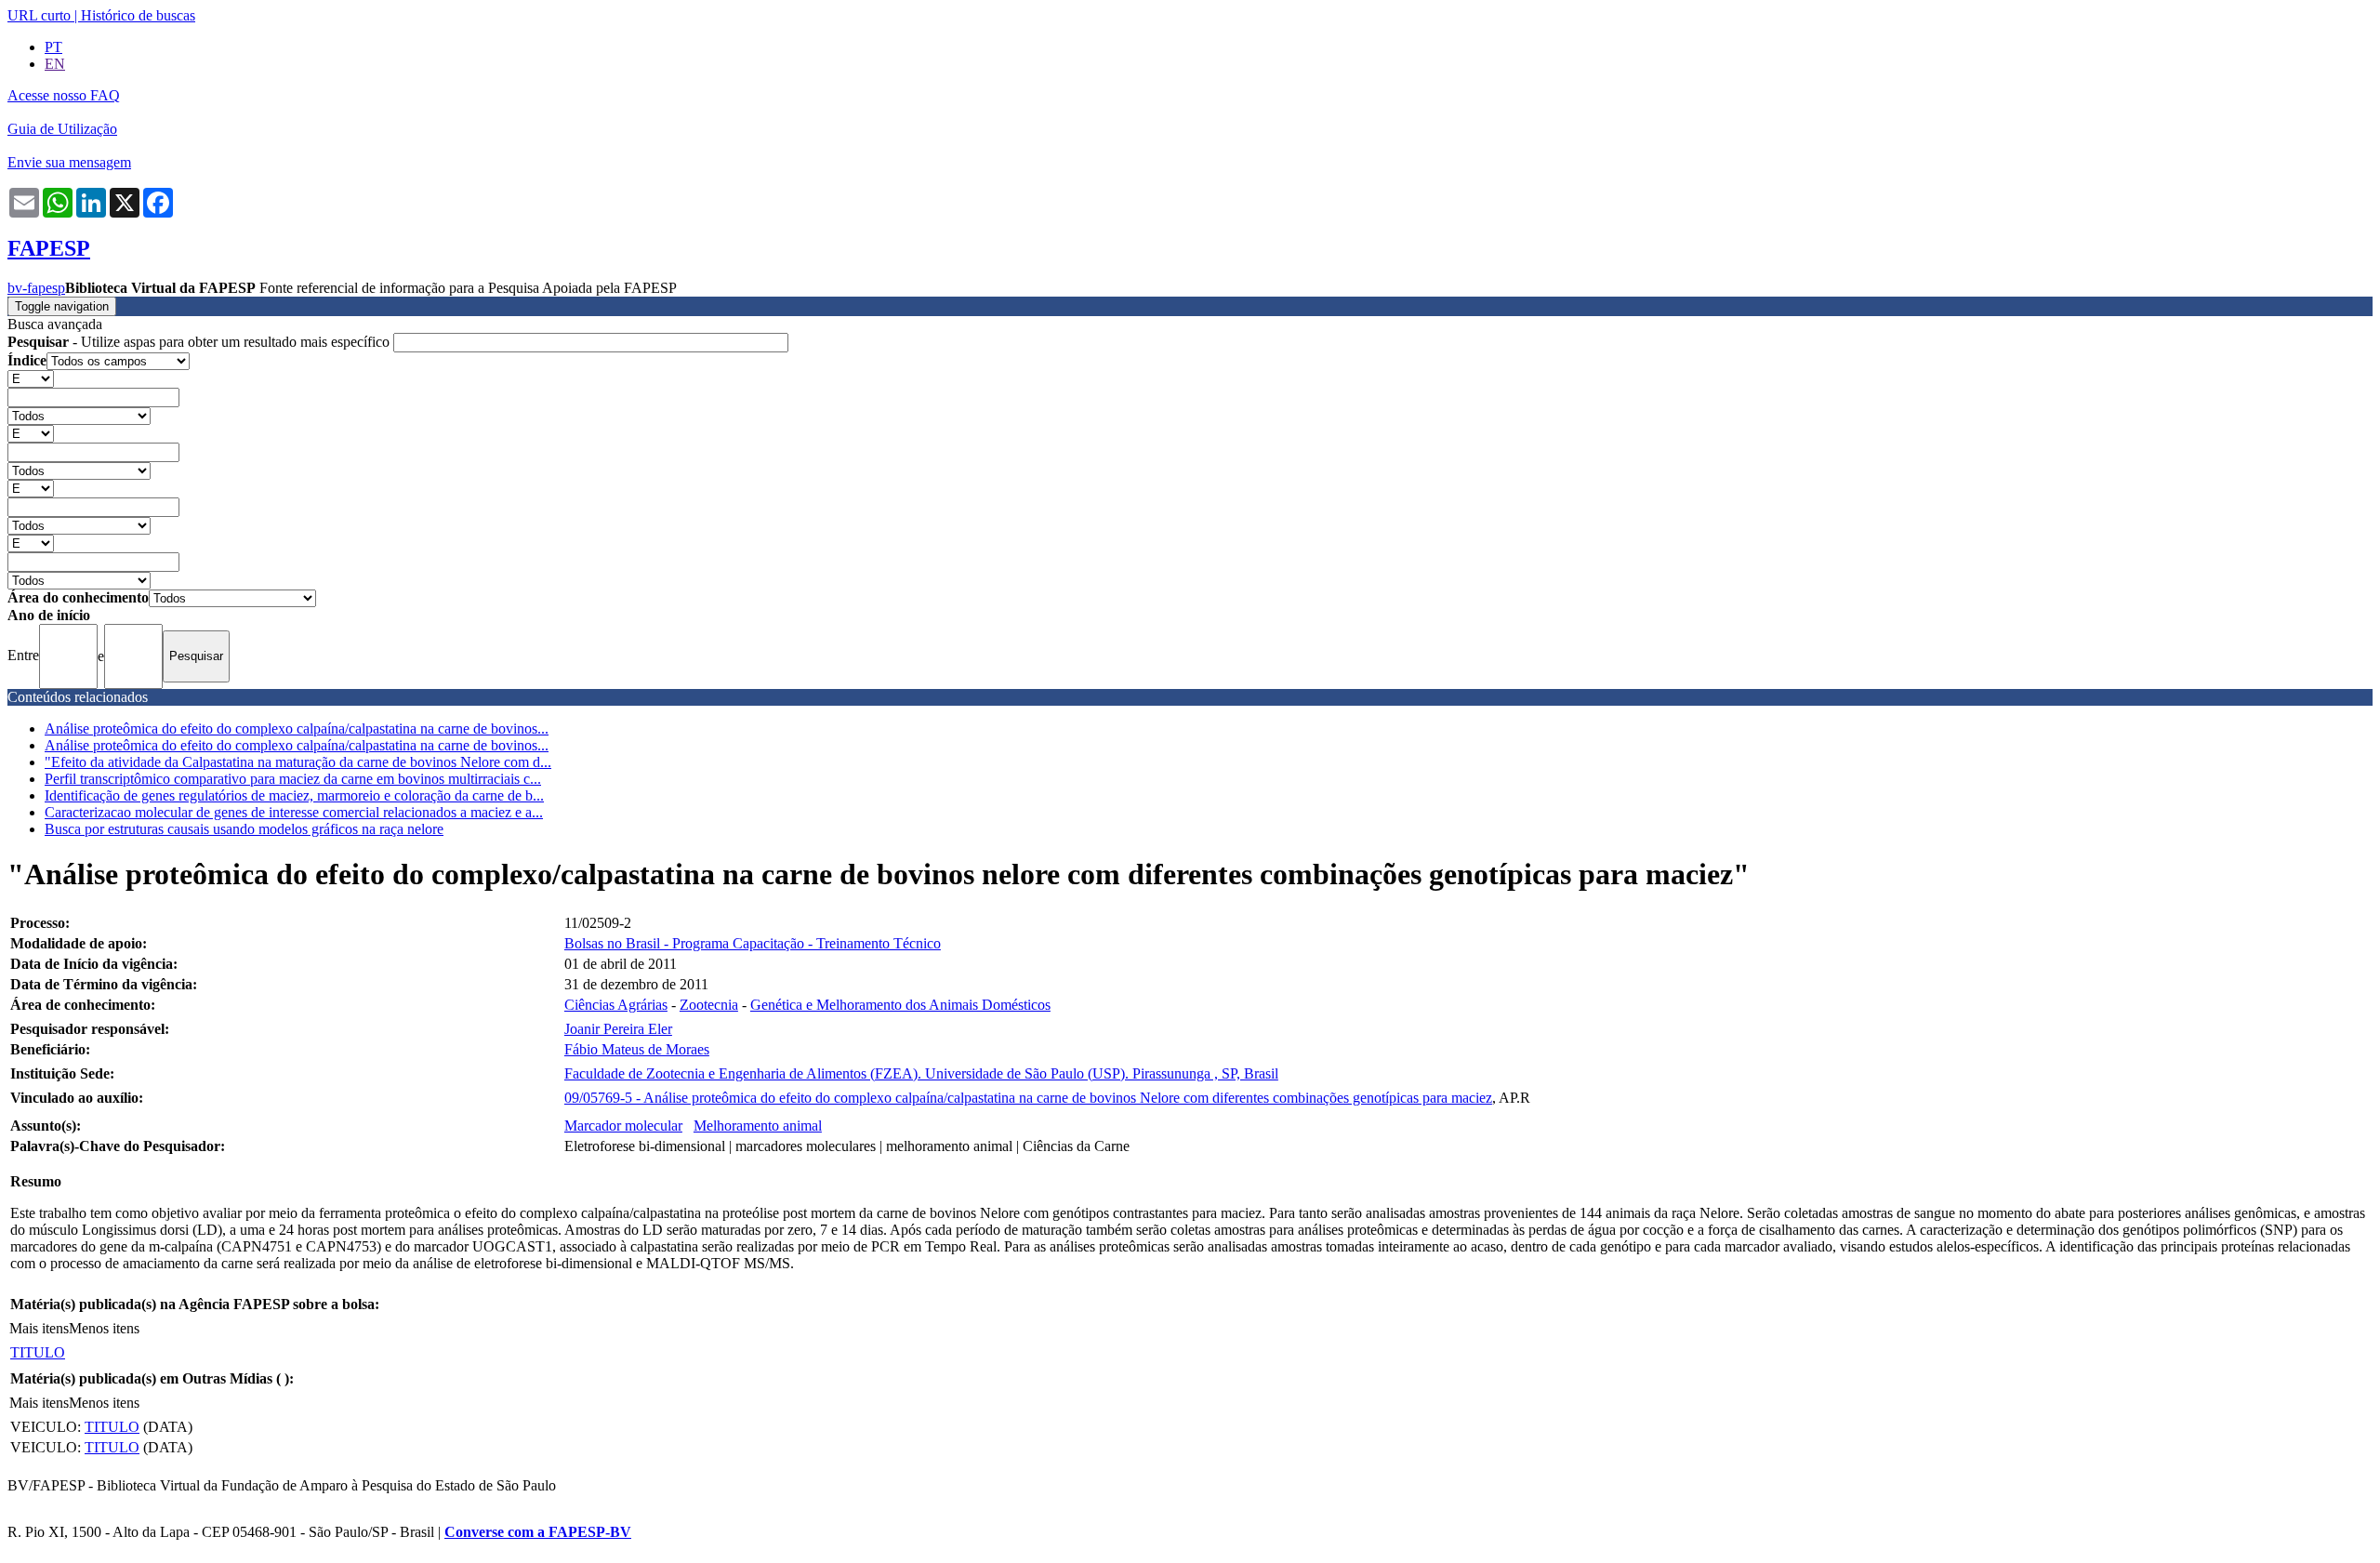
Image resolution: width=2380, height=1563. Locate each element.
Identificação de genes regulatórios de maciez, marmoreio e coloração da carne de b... (294, 795)
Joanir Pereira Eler (618, 1029)
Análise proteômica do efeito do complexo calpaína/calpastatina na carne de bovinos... (297, 729)
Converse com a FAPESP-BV (538, 1532)
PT (53, 47)
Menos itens (104, 1328)
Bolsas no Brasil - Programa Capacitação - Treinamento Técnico (753, 943)
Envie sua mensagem (69, 162)
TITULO (38, 1352)
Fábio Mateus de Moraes (637, 1049)
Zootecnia (709, 1005)
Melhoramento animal (758, 1126)
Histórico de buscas (138, 15)
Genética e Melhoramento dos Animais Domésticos (900, 1005)
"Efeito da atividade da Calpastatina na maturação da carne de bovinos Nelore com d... (298, 762)
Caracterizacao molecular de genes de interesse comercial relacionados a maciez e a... (294, 812)
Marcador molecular (623, 1126)
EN (55, 64)
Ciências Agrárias (616, 1005)
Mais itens (39, 1328)
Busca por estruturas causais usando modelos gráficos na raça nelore (244, 829)
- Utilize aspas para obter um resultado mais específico (200, 342)
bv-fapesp (36, 288)
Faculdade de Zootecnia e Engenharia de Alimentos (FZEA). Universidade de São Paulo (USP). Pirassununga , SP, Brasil (921, 1073)
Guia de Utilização (62, 129)
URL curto (39, 15)
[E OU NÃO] (31, 378)
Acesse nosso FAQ (64, 95)
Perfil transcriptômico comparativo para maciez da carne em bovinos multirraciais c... (293, 779)
